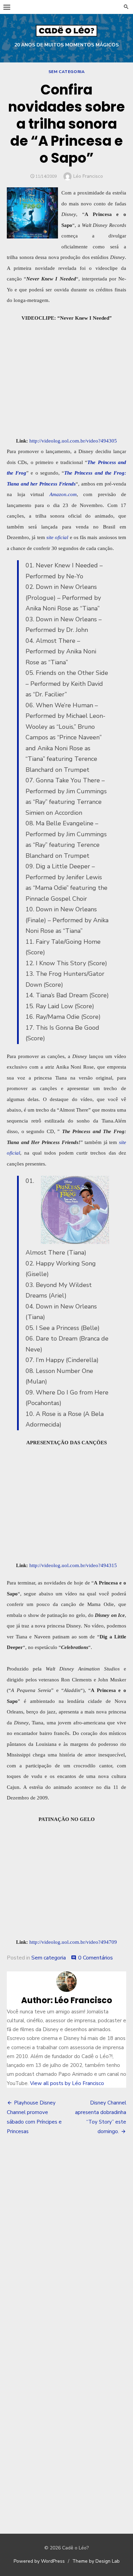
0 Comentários (95, 1958)
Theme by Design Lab (96, 2561)
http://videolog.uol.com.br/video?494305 (73, 441)
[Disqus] (66, 2241)
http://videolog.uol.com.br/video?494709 (73, 1942)
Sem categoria (67, 72)
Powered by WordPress (39, 2561)
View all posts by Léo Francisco (67, 2083)
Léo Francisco (88, 176)
